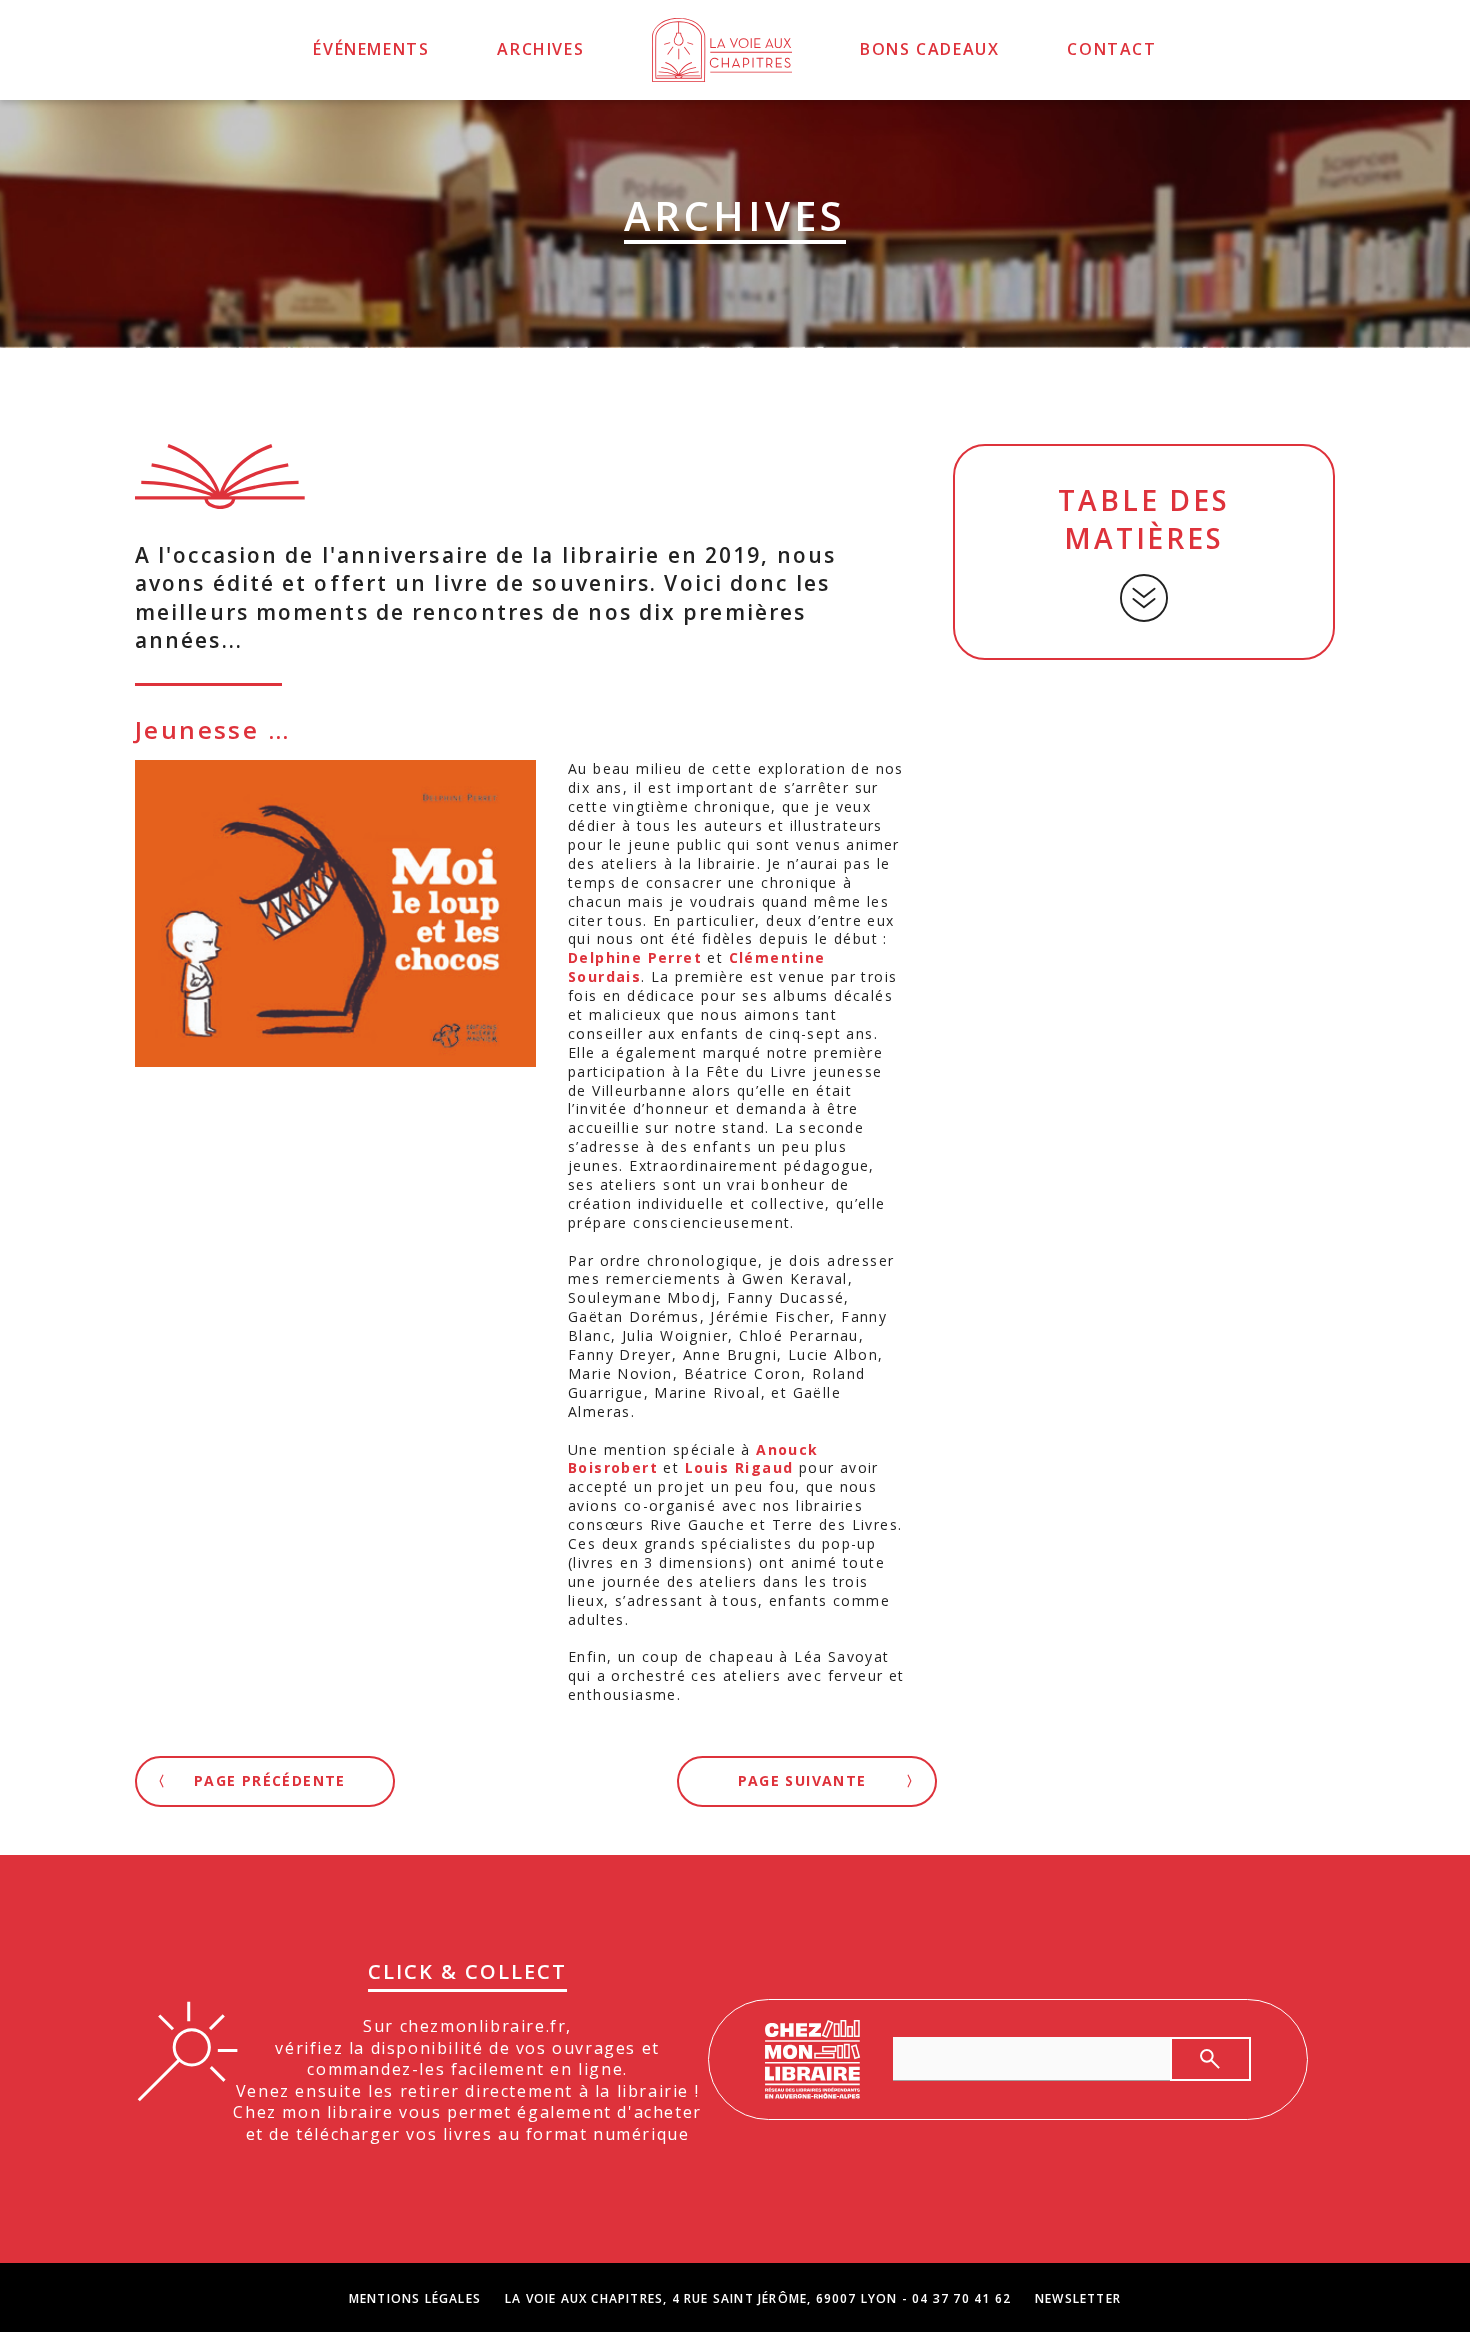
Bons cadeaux (929, 49)
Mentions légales (415, 2299)
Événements (371, 49)
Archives (540, 49)
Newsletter (1078, 2299)
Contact (1111, 49)
